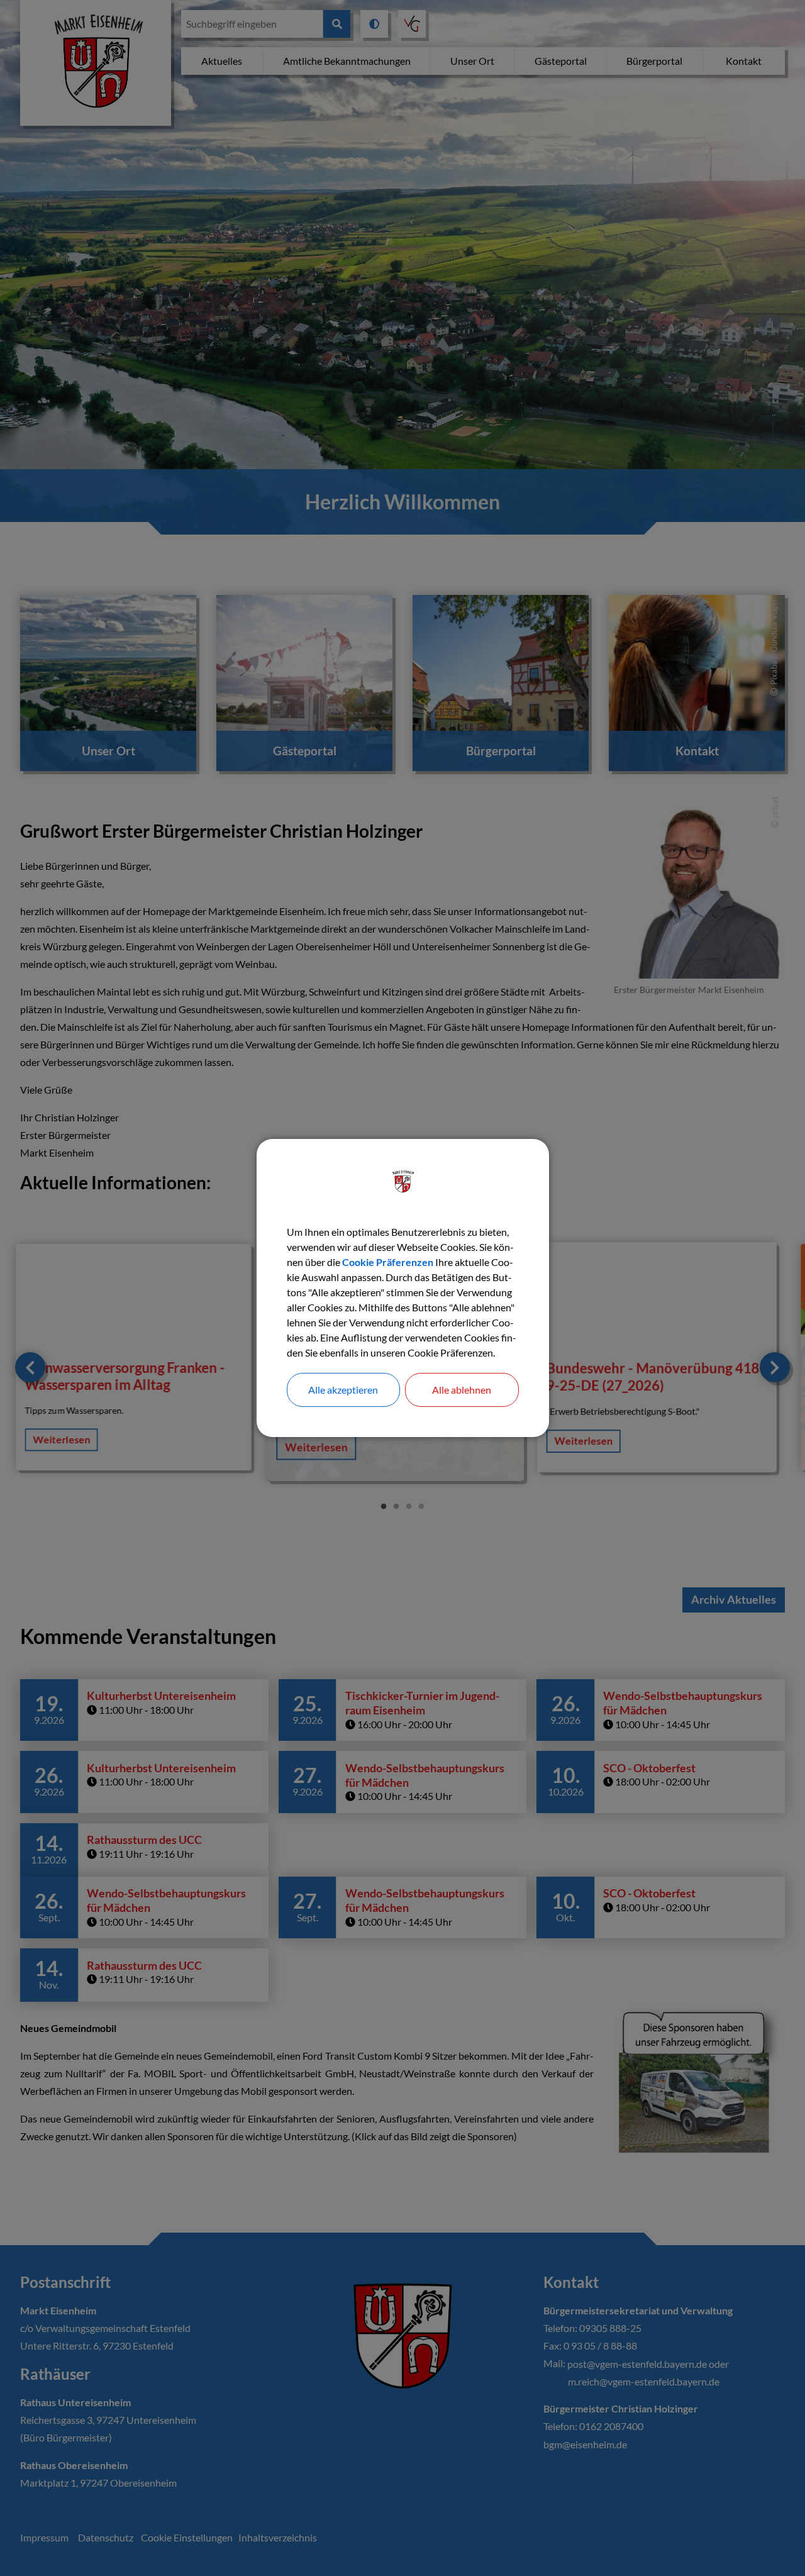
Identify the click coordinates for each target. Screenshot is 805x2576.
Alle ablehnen (462, 1390)
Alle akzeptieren (343, 1390)
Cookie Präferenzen (388, 1262)
